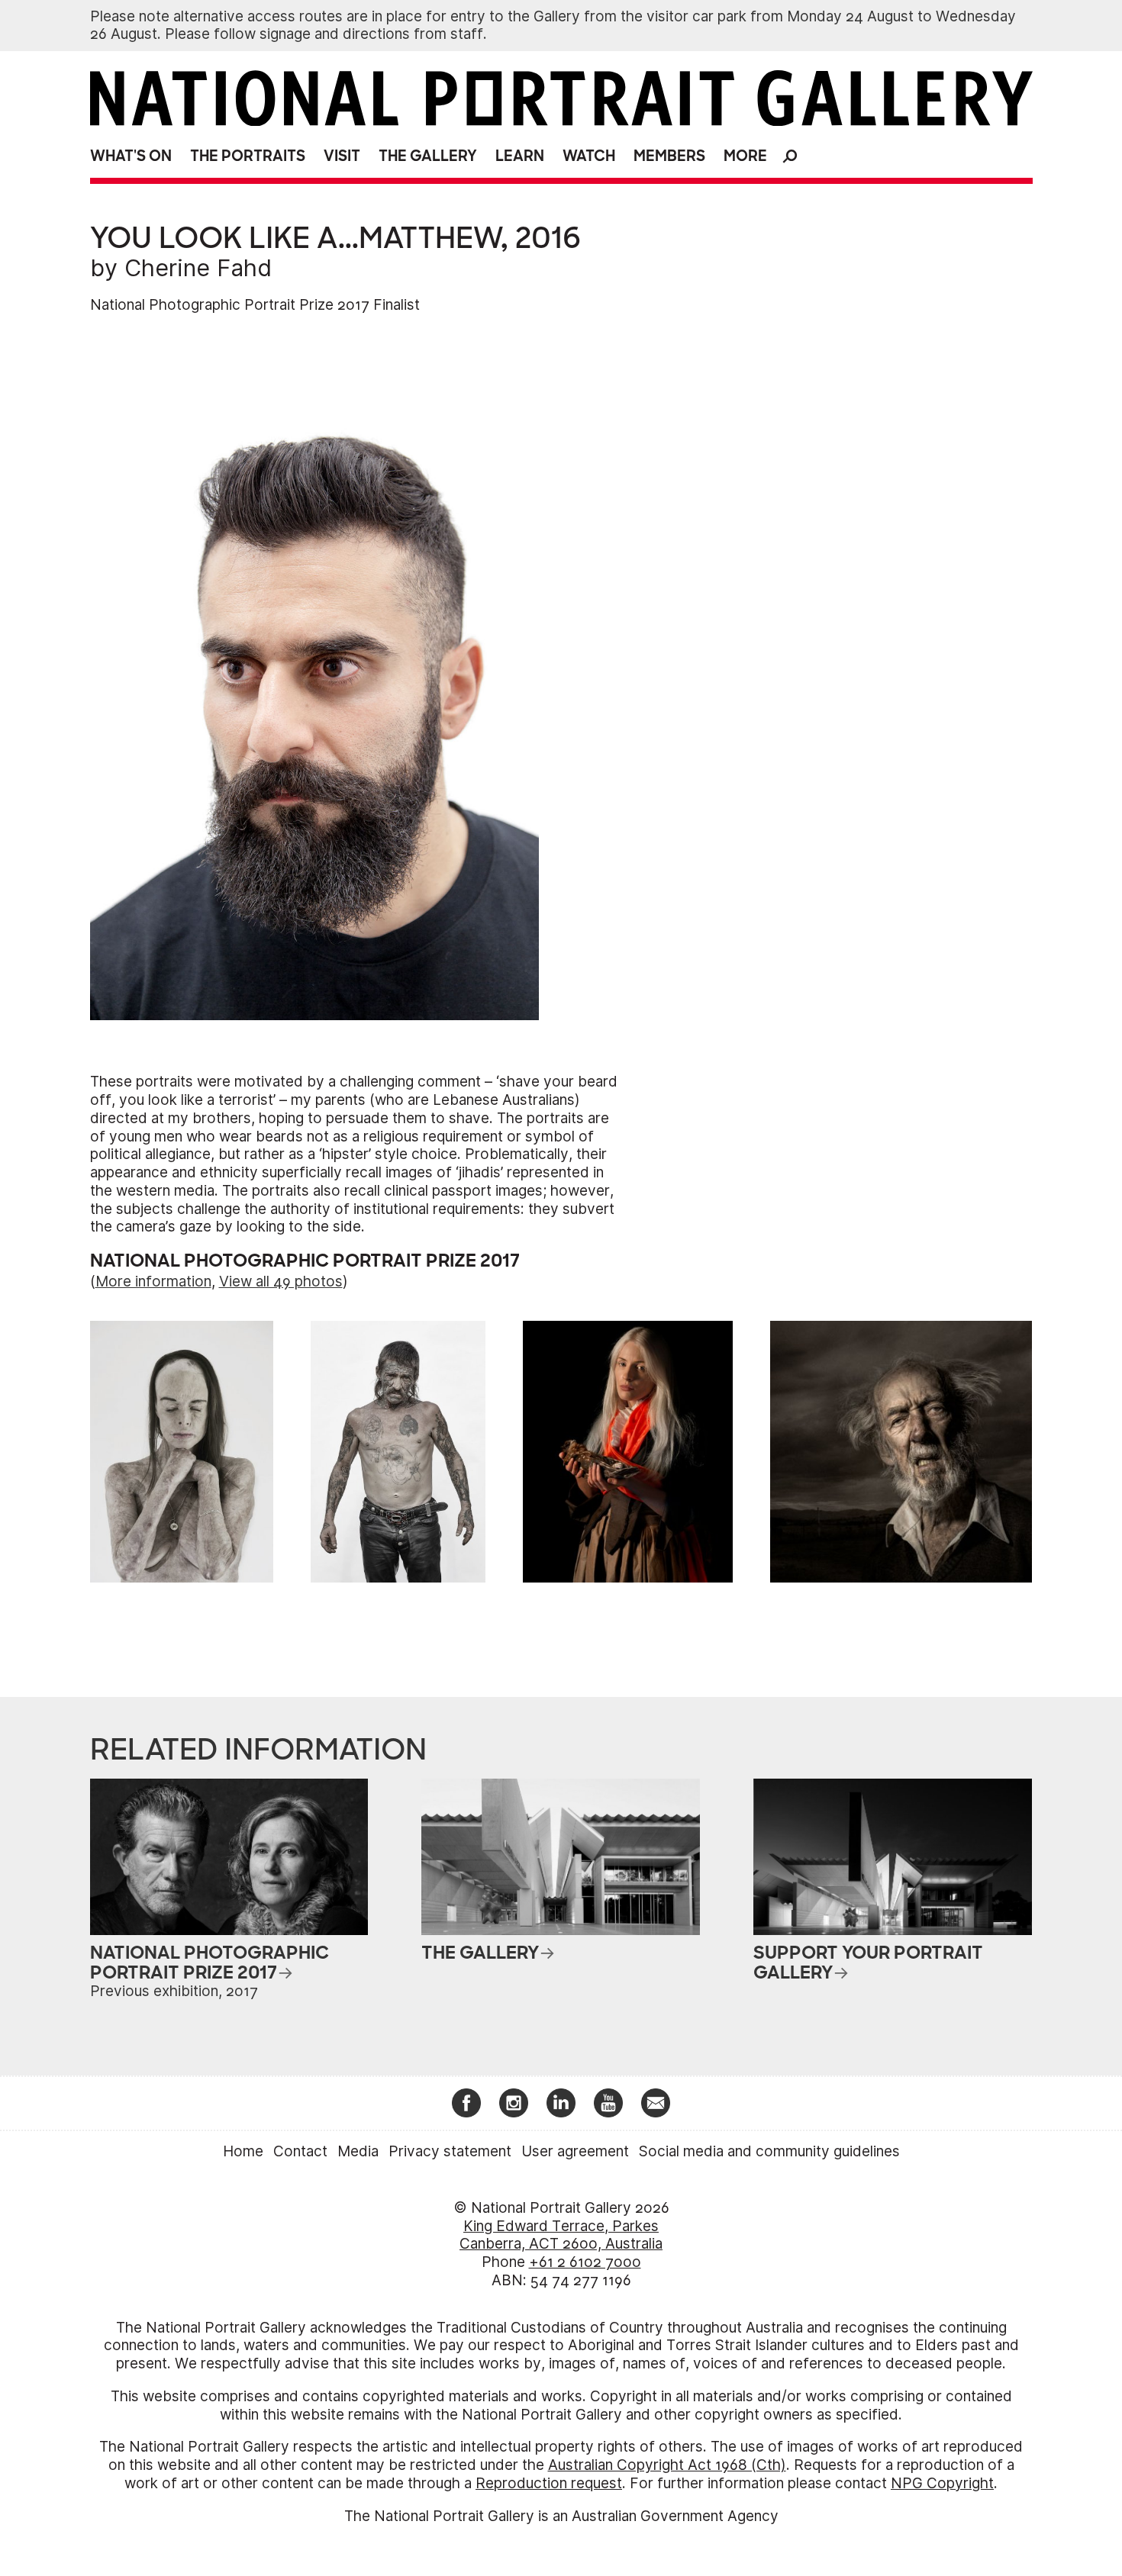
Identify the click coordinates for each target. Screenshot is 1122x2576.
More (745, 156)
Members (669, 156)
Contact (300, 2151)
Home (243, 2151)
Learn (520, 156)
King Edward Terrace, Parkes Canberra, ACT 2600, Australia (561, 2235)
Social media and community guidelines (769, 2151)
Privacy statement (450, 2151)
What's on (131, 156)
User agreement (575, 2151)
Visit (342, 156)
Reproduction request (549, 2483)
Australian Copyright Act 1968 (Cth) (667, 2465)
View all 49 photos (281, 1282)
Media (358, 2151)
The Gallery (428, 156)
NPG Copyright (942, 2483)
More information (153, 1282)
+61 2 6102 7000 (585, 2262)
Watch (589, 156)
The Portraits (248, 156)
